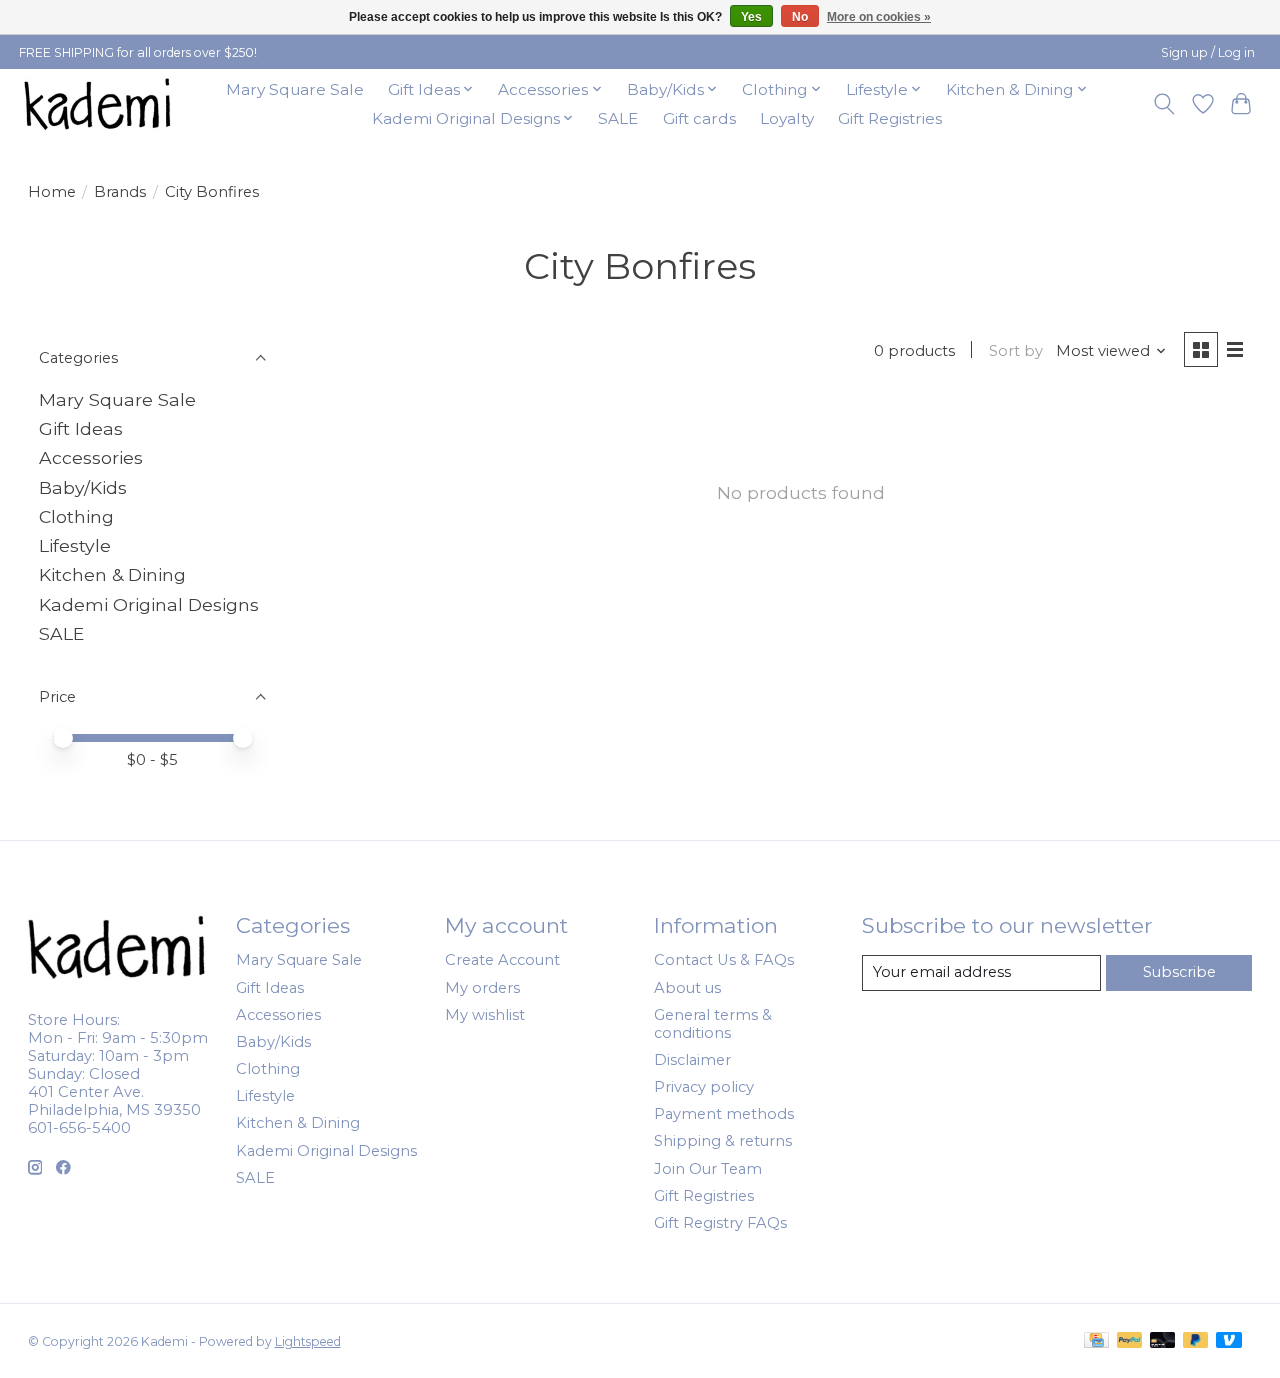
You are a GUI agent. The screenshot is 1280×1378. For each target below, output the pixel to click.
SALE (618, 118)
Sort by (1016, 351)
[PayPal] (1130, 1341)
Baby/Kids (83, 487)
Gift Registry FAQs (720, 1223)
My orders (482, 988)
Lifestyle (75, 545)
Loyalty (787, 118)
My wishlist (485, 1015)
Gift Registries (890, 118)
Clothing (76, 516)
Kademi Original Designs (149, 604)
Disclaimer (692, 1060)
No (800, 17)
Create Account (502, 960)
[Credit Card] (1096, 1341)
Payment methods (724, 1114)
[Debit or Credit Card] (1163, 1341)
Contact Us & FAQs (724, 960)
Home (52, 192)
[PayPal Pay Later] (1196, 1341)
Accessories (91, 457)
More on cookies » (879, 17)
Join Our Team (708, 1169)
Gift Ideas (81, 428)
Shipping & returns (723, 1141)
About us (687, 988)
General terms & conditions (713, 1024)
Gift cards (699, 118)
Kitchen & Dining (112, 574)
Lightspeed (308, 1341)
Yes (751, 17)
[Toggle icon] (1163, 104)
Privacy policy (704, 1087)
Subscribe (1179, 972)
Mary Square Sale (295, 89)
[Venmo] (1229, 1341)
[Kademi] (99, 103)
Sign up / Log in (1208, 52)
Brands (120, 192)
